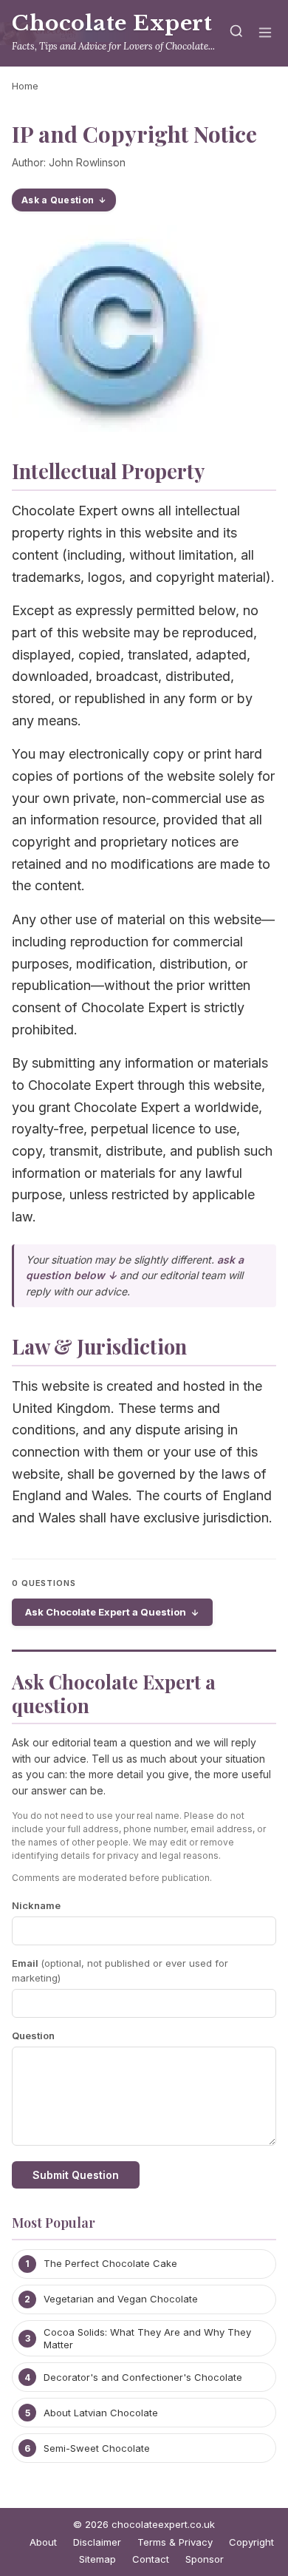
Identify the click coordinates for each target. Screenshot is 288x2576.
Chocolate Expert (112, 23)
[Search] (236, 34)
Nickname (36, 1905)
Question (33, 2036)
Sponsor (205, 2559)
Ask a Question (58, 200)
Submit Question (76, 2175)
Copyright (251, 2542)
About (43, 2542)
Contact (151, 2559)
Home (25, 86)
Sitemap (97, 2559)
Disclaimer (97, 2542)
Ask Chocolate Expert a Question (106, 1612)
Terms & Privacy (175, 2542)
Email (120, 1971)
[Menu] (265, 34)
